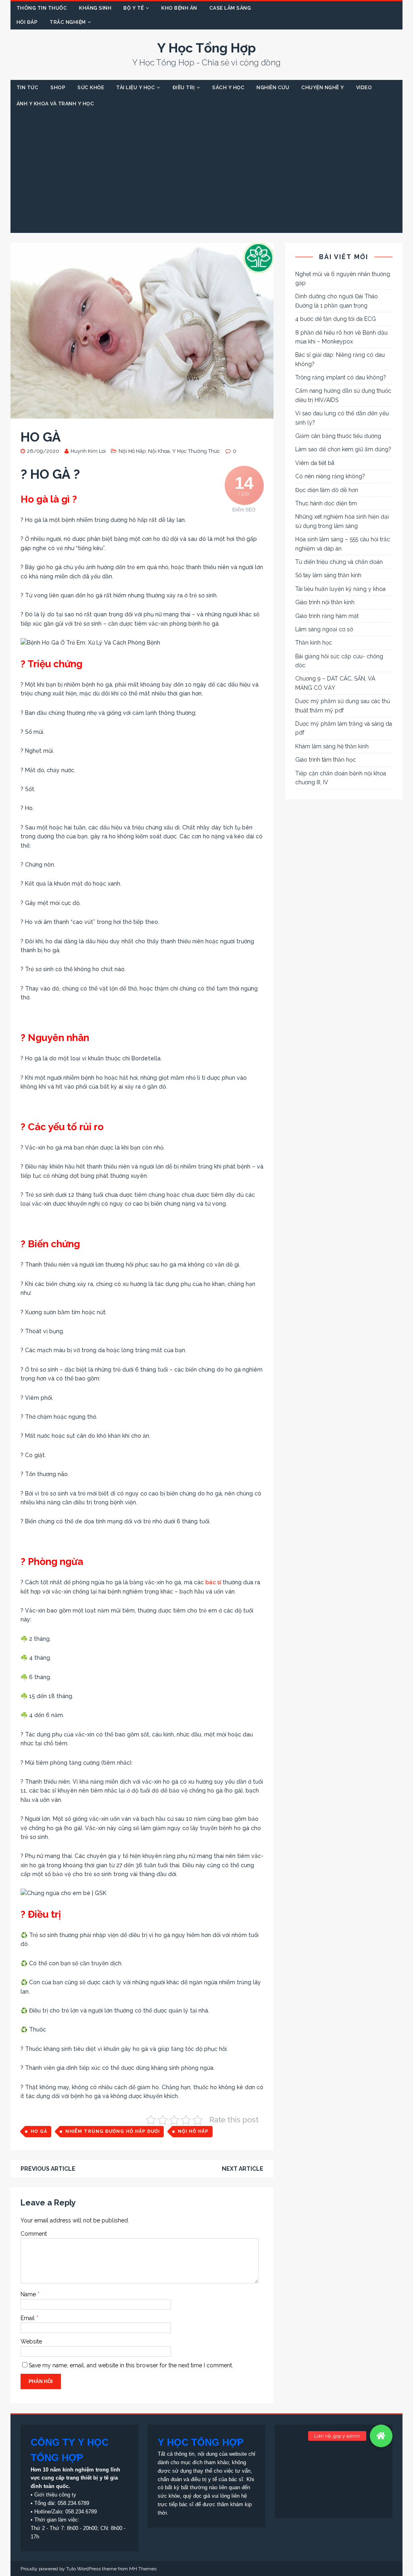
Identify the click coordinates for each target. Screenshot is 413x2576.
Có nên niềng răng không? (330, 476)
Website (31, 2341)
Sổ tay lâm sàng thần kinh (328, 575)
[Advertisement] (207, 172)
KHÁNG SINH (95, 8)
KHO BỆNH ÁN (179, 8)
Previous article (48, 2169)
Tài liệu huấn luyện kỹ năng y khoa (340, 589)
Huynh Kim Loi (88, 451)
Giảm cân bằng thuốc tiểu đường (338, 436)
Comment (34, 2234)
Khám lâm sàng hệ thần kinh (332, 746)
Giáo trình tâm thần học (325, 760)
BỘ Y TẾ (134, 8)
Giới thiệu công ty (55, 2495)
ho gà (39, 2131)
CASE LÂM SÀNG (230, 8)
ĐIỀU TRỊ (184, 88)
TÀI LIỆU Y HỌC (136, 88)
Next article (243, 2169)
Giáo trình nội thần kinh (325, 602)
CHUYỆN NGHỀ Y (323, 88)
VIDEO (364, 88)
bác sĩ (213, 1582)
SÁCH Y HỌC (228, 88)
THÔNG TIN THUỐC (42, 8)
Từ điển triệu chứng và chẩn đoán (339, 562)
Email (28, 2318)
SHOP (58, 88)
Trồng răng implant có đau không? (341, 377)
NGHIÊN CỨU (273, 88)
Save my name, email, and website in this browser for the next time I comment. (131, 2365)
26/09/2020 (43, 451)
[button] (381, 2436)
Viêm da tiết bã (315, 463)
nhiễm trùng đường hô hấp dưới (113, 2131)
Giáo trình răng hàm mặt (327, 616)
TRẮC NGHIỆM (68, 22)
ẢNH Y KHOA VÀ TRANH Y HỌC (55, 104)
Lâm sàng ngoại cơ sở (324, 629)
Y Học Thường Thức (196, 451)
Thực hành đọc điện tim (326, 503)
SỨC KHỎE (91, 88)
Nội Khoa (159, 451)
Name (29, 2294)
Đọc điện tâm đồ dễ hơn (327, 490)
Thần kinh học (314, 643)
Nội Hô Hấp (132, 451)
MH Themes (143, 2569)
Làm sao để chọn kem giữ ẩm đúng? (343, 449)
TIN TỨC (28, 88)
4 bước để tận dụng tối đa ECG (336, 319)
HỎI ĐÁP (27, 22)
